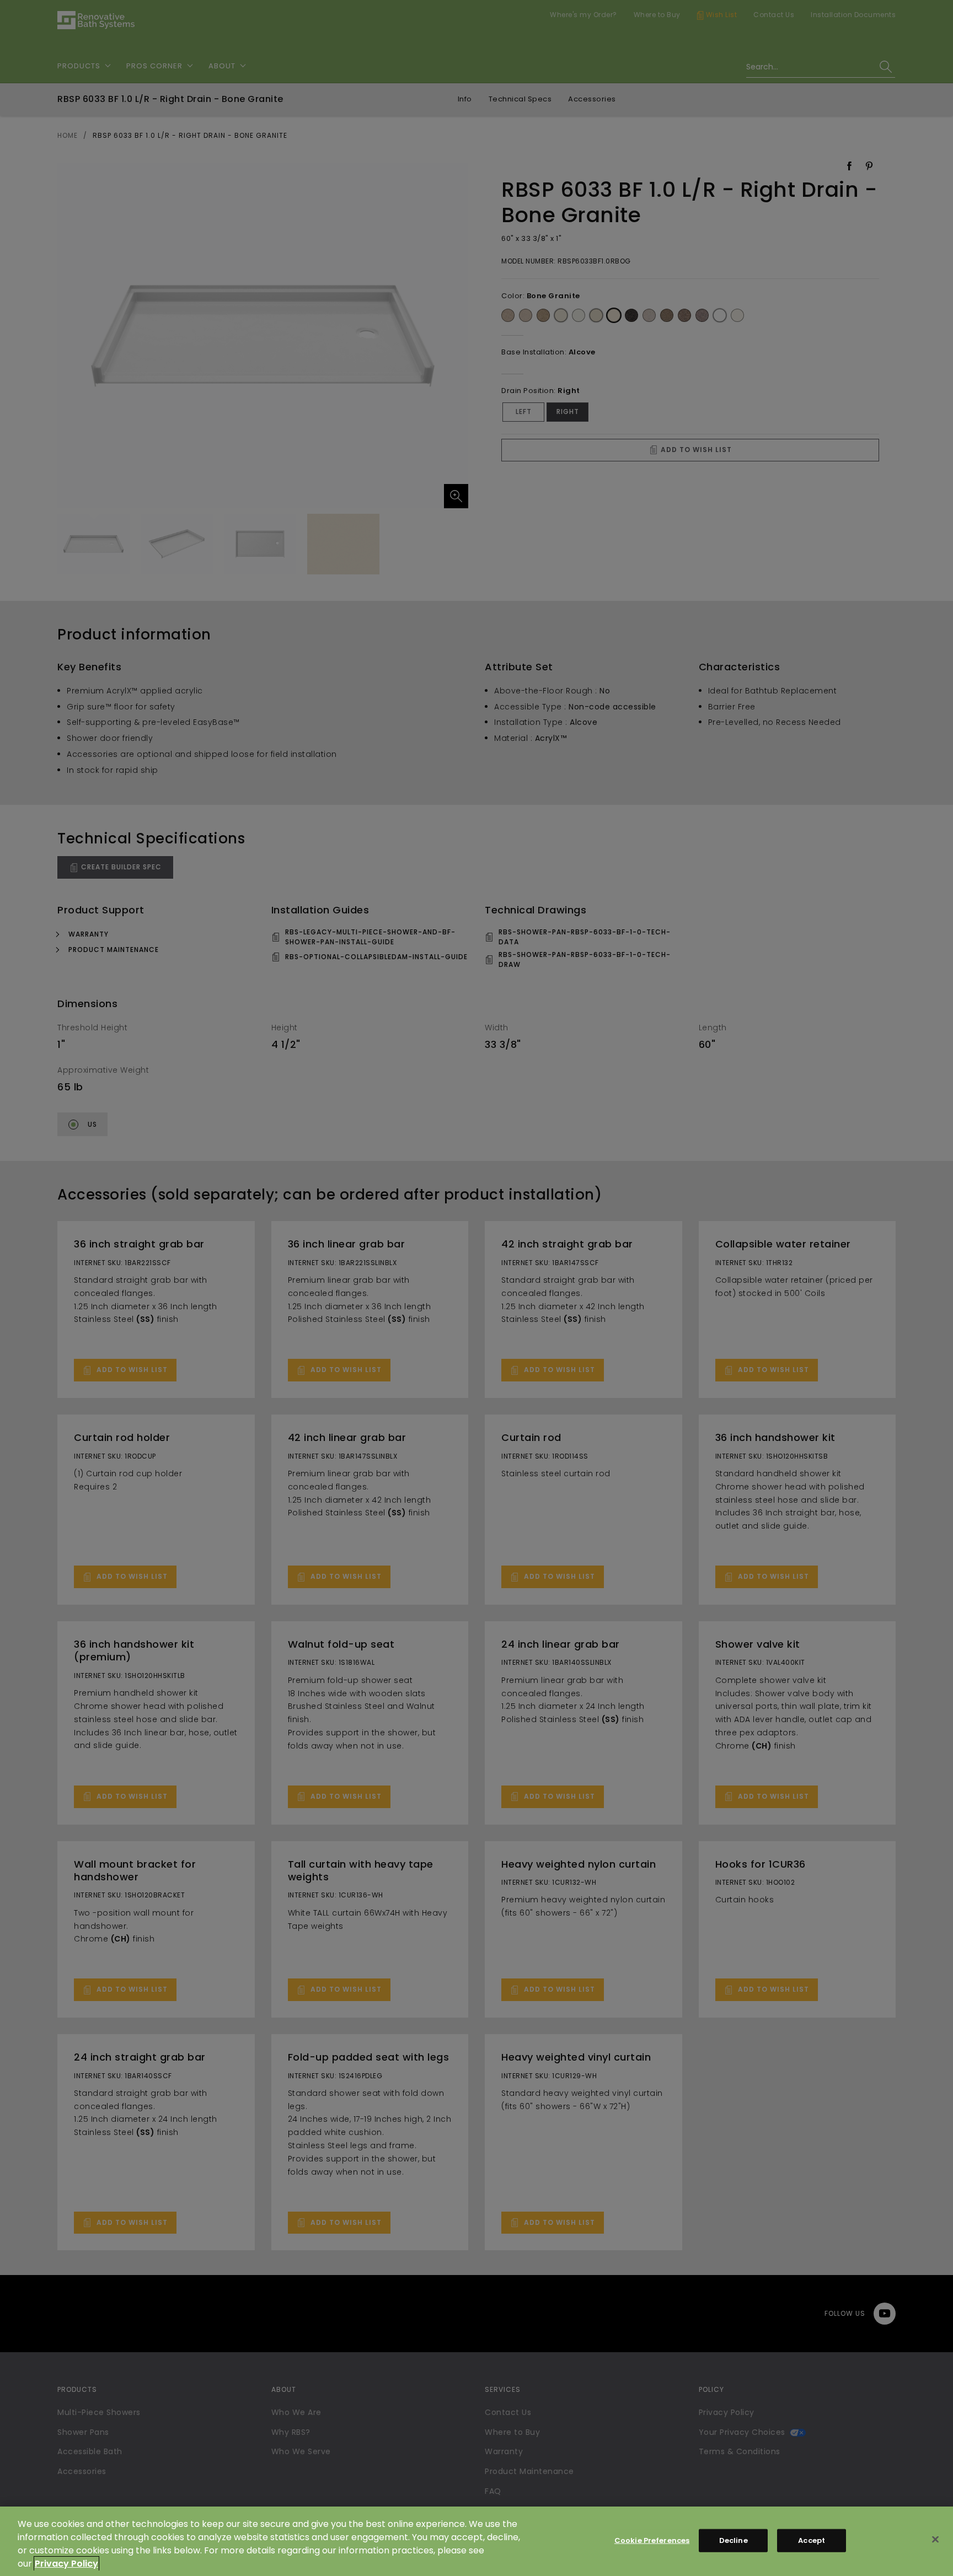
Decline (734, 2540)
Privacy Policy (66, 2564)
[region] (476, 2541)
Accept (812, 2540)
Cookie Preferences (652, 2540)
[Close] (935, 2540)
